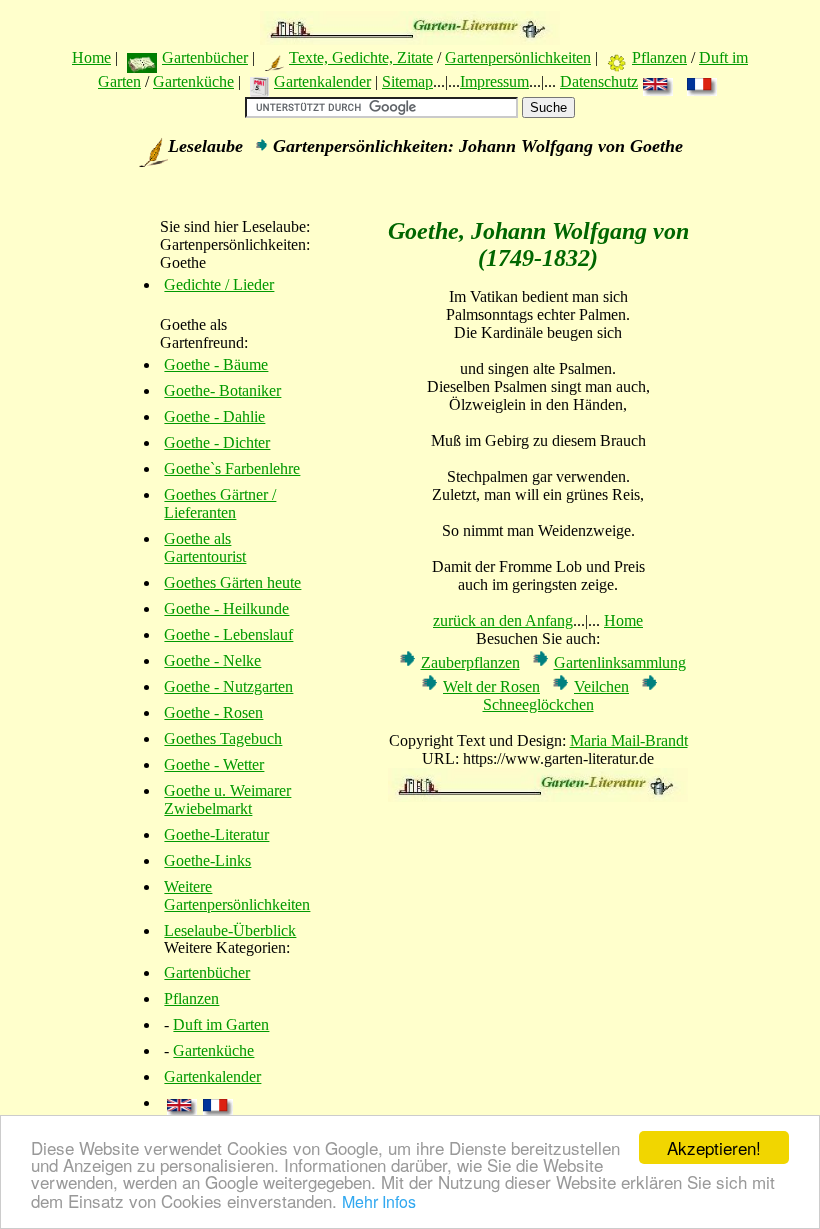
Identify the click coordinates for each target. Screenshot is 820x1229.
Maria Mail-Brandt (629, 740)
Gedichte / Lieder (219, 284)
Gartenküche (193, 81)
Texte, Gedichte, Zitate (361, 57)
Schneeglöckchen (538, 704)
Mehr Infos (379, 1201)
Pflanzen (659, 57)
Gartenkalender (322, 81)
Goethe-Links (207, 860)
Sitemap (407, 81)
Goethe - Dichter (217, 442)
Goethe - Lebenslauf (228, 634)
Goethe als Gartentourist (205, 547)
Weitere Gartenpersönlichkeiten (237, 895)
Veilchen (601, 686)
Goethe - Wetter (214, 764)
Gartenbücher (205, 57)
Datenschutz (599, 81)
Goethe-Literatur (216, 834)
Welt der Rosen (491, 686)
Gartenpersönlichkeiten (518, 57)
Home (91, 57)
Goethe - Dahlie (214, 416)
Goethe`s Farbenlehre (232, 468)
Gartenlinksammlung (620, 662)
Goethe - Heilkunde (226, 608)
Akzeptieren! (714, 1147)
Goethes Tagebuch (223, 738)
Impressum (494, 81)
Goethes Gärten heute (232, 582)
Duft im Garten (221, 1024)
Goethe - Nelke (212, 660)
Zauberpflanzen (470, 662)
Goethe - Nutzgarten (228, 686)
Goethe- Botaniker (222, 390)
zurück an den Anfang (503, 620)
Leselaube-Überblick (230, 930)
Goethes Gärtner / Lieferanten (220, 503)
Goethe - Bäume (216, 364)
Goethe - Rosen (213, 712)
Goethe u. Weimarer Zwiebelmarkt (227, 799)
